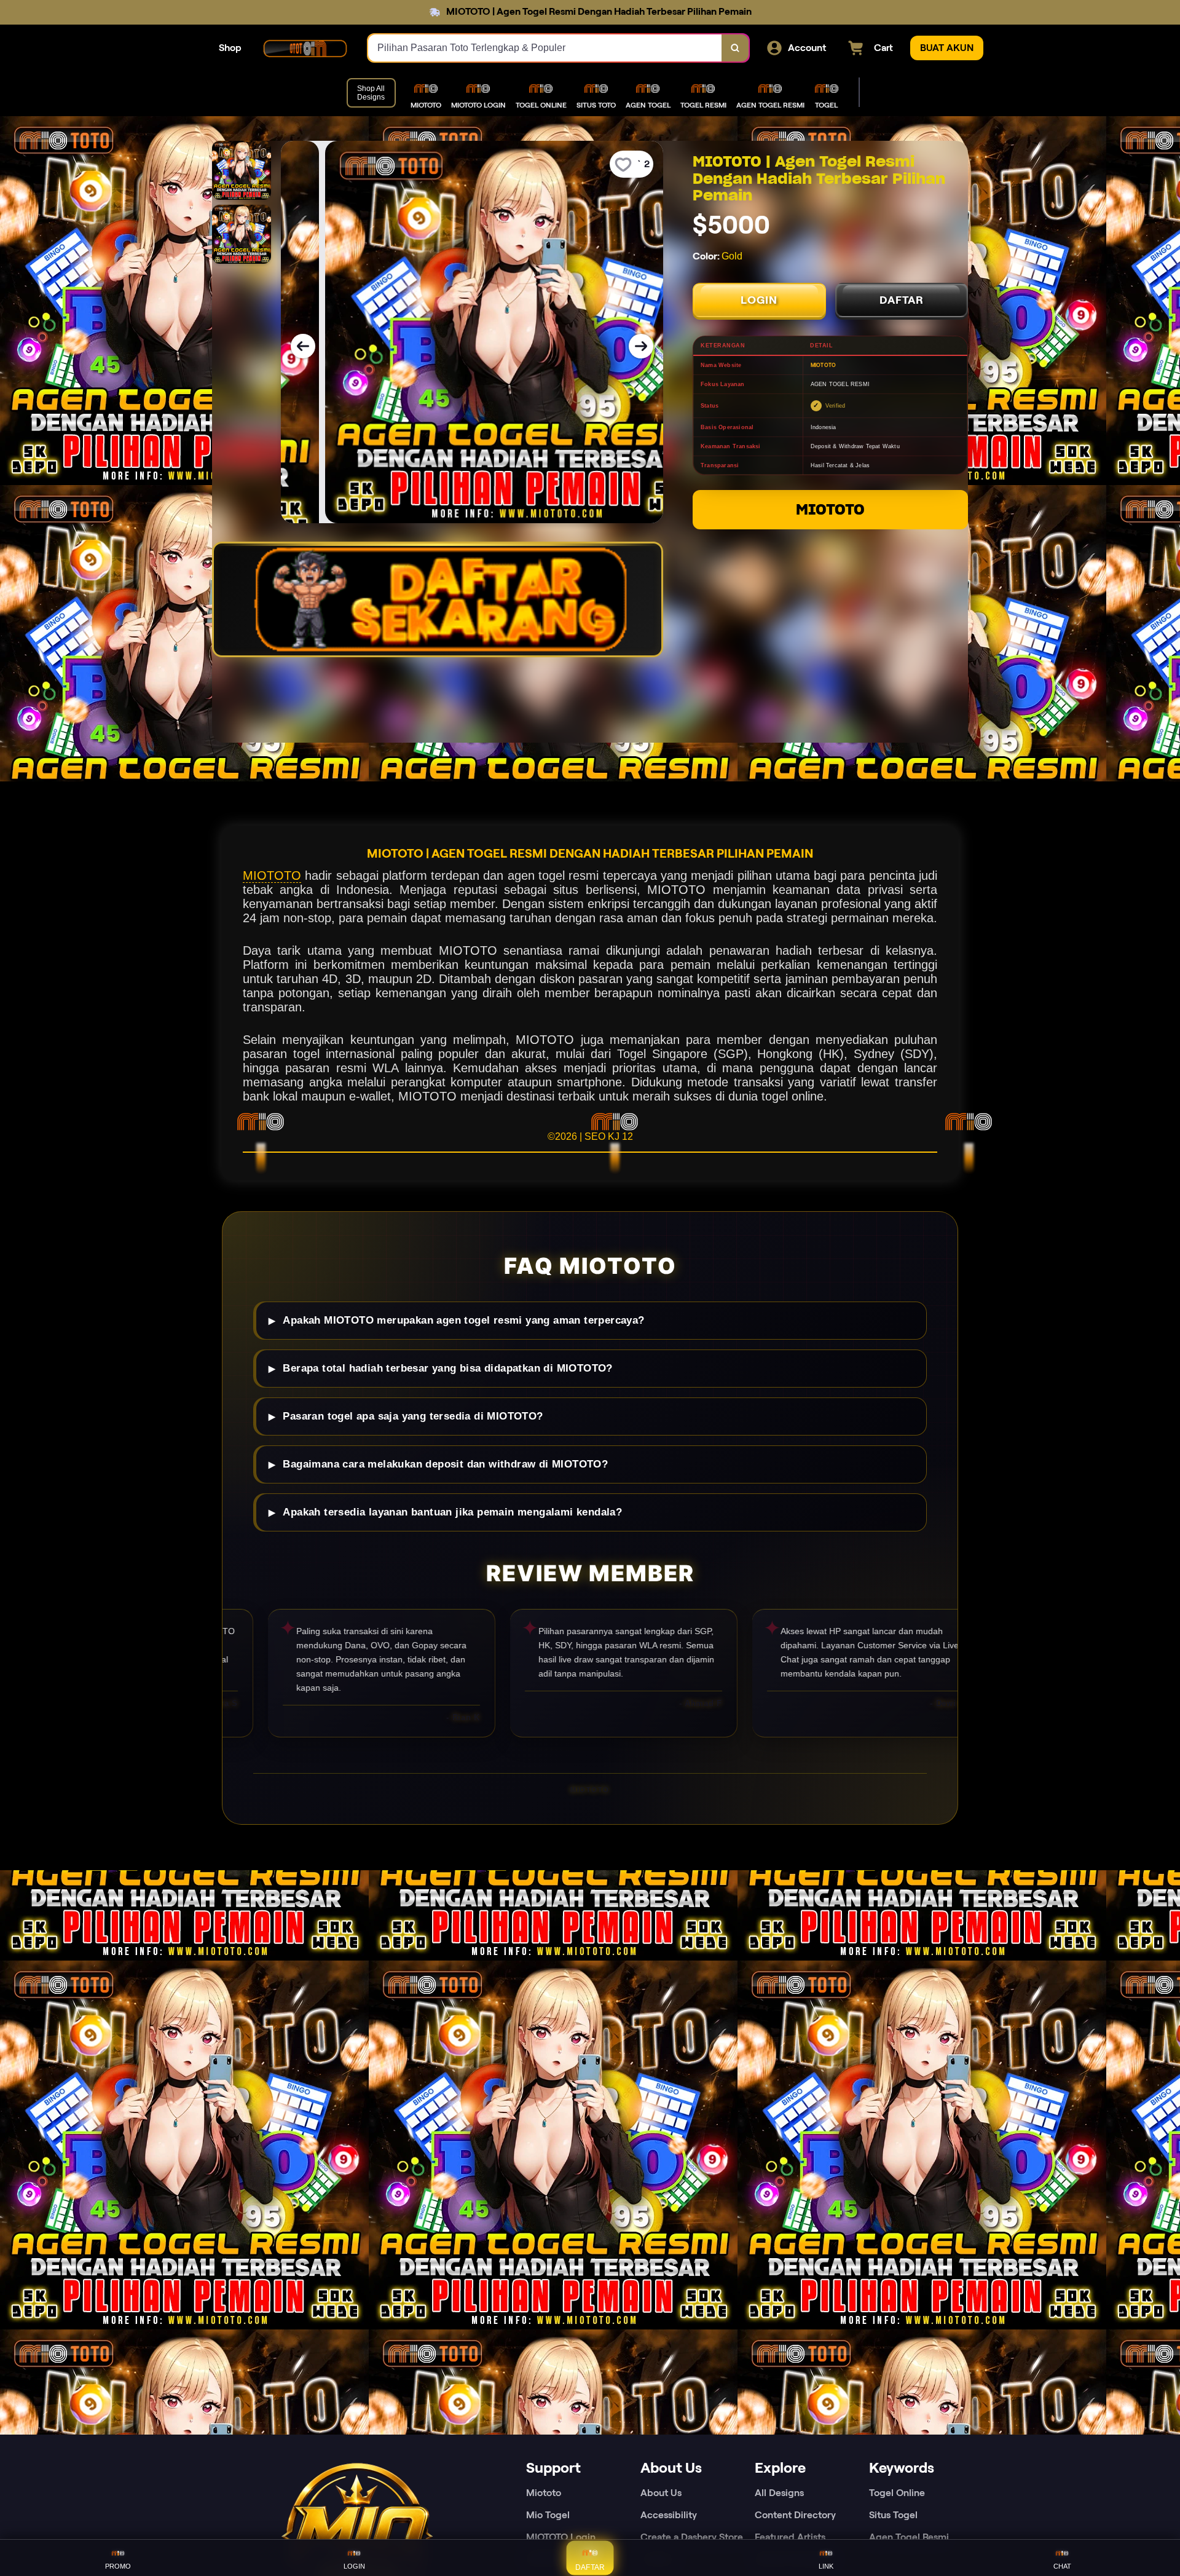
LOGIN (759, 300)
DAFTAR (902, 300)
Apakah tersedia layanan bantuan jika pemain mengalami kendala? (452, 1512)
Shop (230, 48)
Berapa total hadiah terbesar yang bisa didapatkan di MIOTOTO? (447, 1368)
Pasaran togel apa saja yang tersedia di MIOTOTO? (413, 1416)
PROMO (118, 2566)
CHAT (1062, 2566)
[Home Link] (305, 48)
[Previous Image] (303, 346)
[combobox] (545, 48)
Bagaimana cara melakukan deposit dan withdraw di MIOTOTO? (445, 1464)
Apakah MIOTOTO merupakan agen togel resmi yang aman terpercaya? (463, 1320)
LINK (826, 2566)
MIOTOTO (830, 509)
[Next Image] (641, 346)
